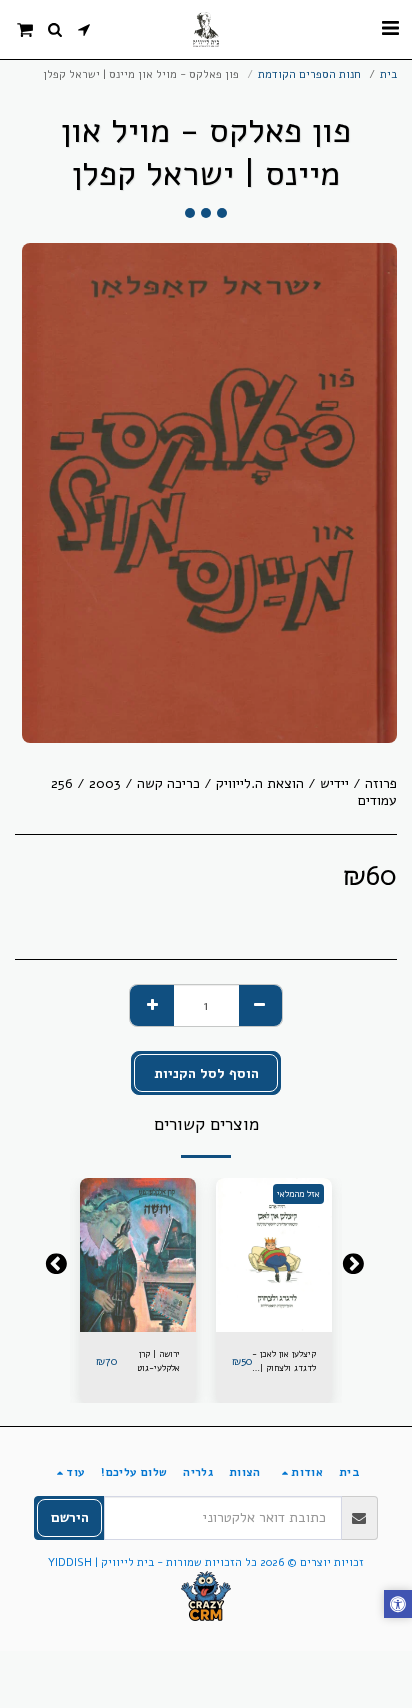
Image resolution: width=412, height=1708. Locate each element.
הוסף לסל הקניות (134, 1322)
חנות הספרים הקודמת (309, 74)
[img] (274, 1255)
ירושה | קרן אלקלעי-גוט (158, 1360)
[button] (390, 28)
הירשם (70, 1517)
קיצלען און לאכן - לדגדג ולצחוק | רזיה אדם (284, 1361)
